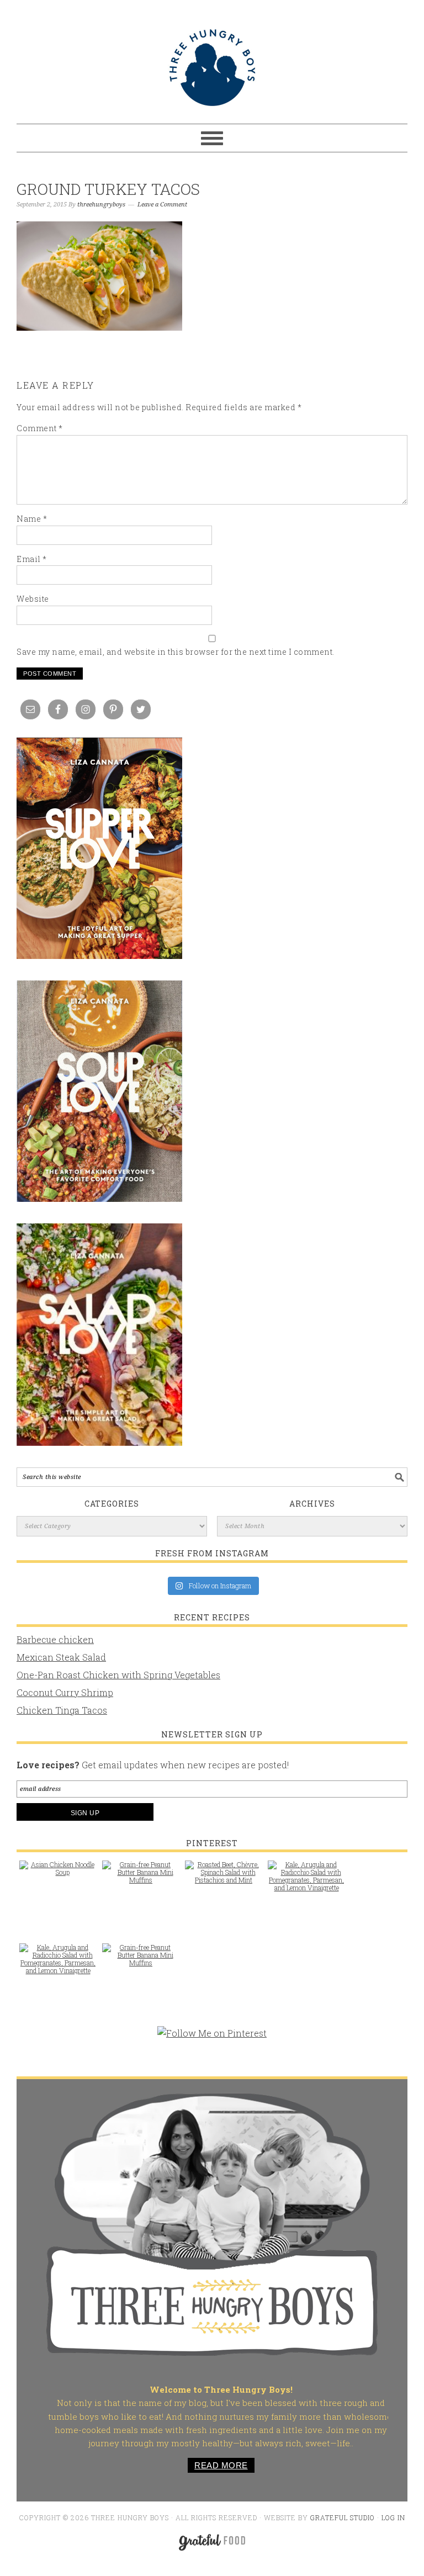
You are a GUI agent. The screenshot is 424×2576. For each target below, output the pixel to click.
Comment (40, 428)
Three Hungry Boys (212, 67)
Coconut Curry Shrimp (65, 1692)
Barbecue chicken (55, 1639)
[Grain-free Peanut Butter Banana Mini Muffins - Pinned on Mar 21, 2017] (141, 1878)
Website (33, 599)
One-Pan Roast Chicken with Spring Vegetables (118, 1675)
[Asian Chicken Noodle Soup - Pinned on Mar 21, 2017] (58, 1874)
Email (32, 559)
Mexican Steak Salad (61, 1657)
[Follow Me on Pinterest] (212, 2039)
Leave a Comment (162, 205)
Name (32, 519)
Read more (221, 2465)
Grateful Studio (343, 2517)
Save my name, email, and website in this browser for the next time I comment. (176, 652)
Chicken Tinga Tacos (62, 1710)
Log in (393, 2517)
